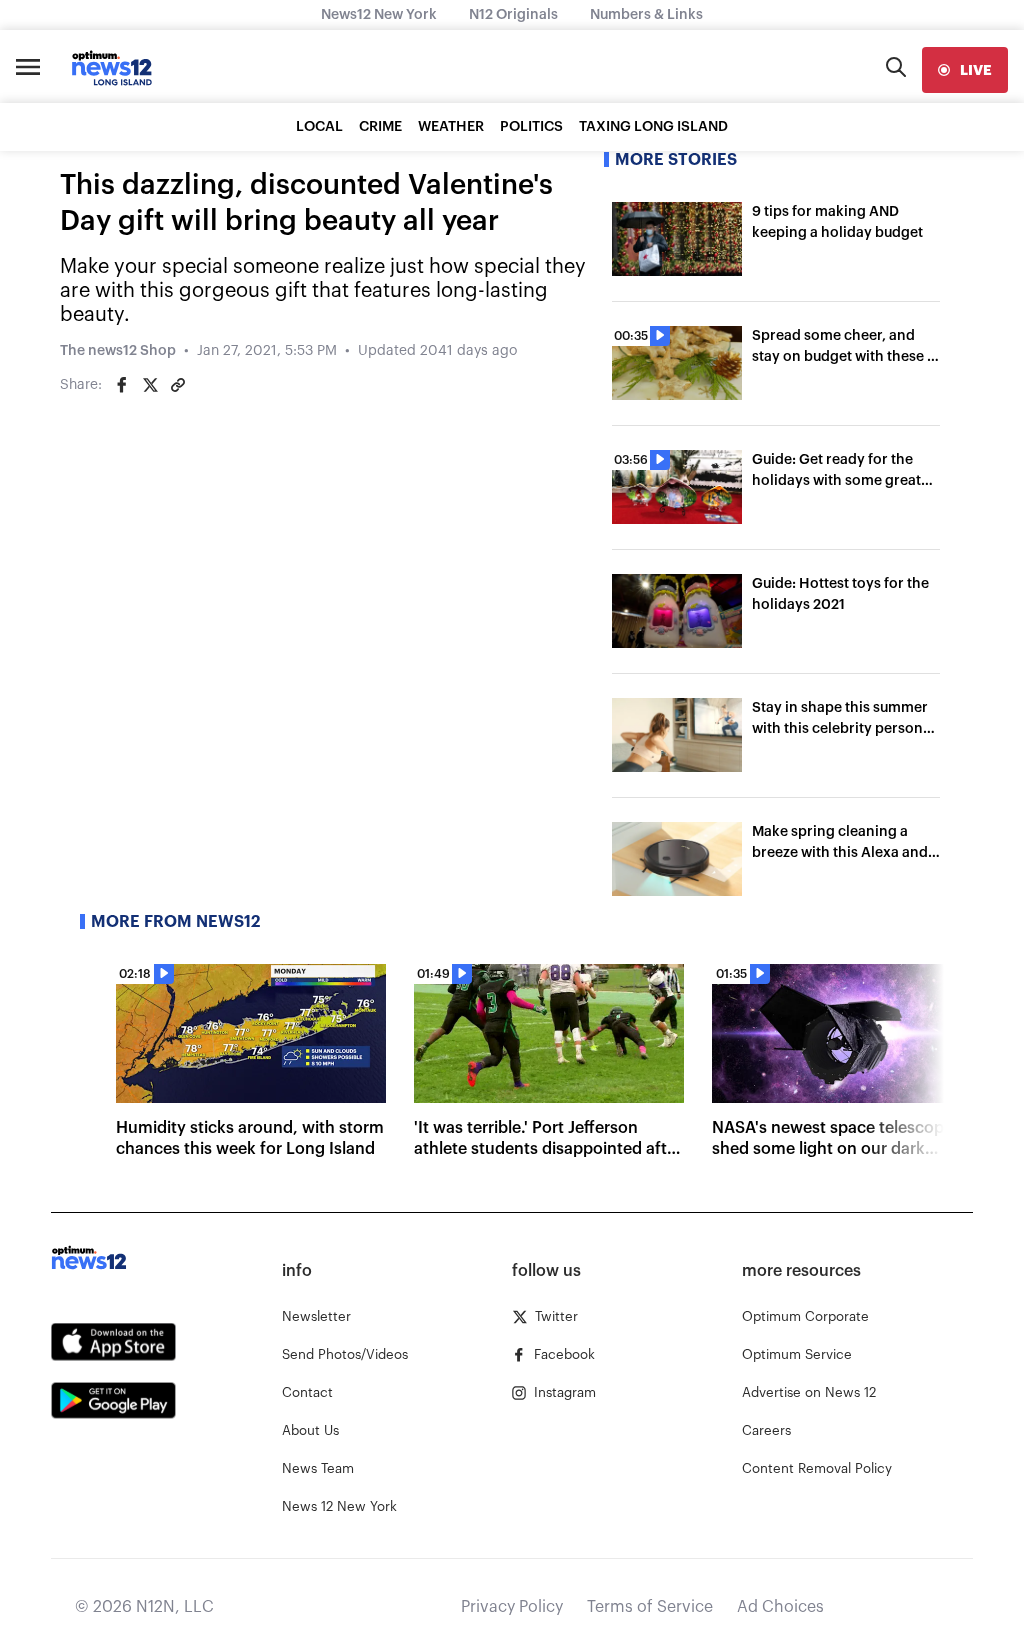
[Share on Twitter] (150, 385)
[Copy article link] (178, 385)
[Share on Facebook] (122, 385)
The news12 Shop (118, 351)
